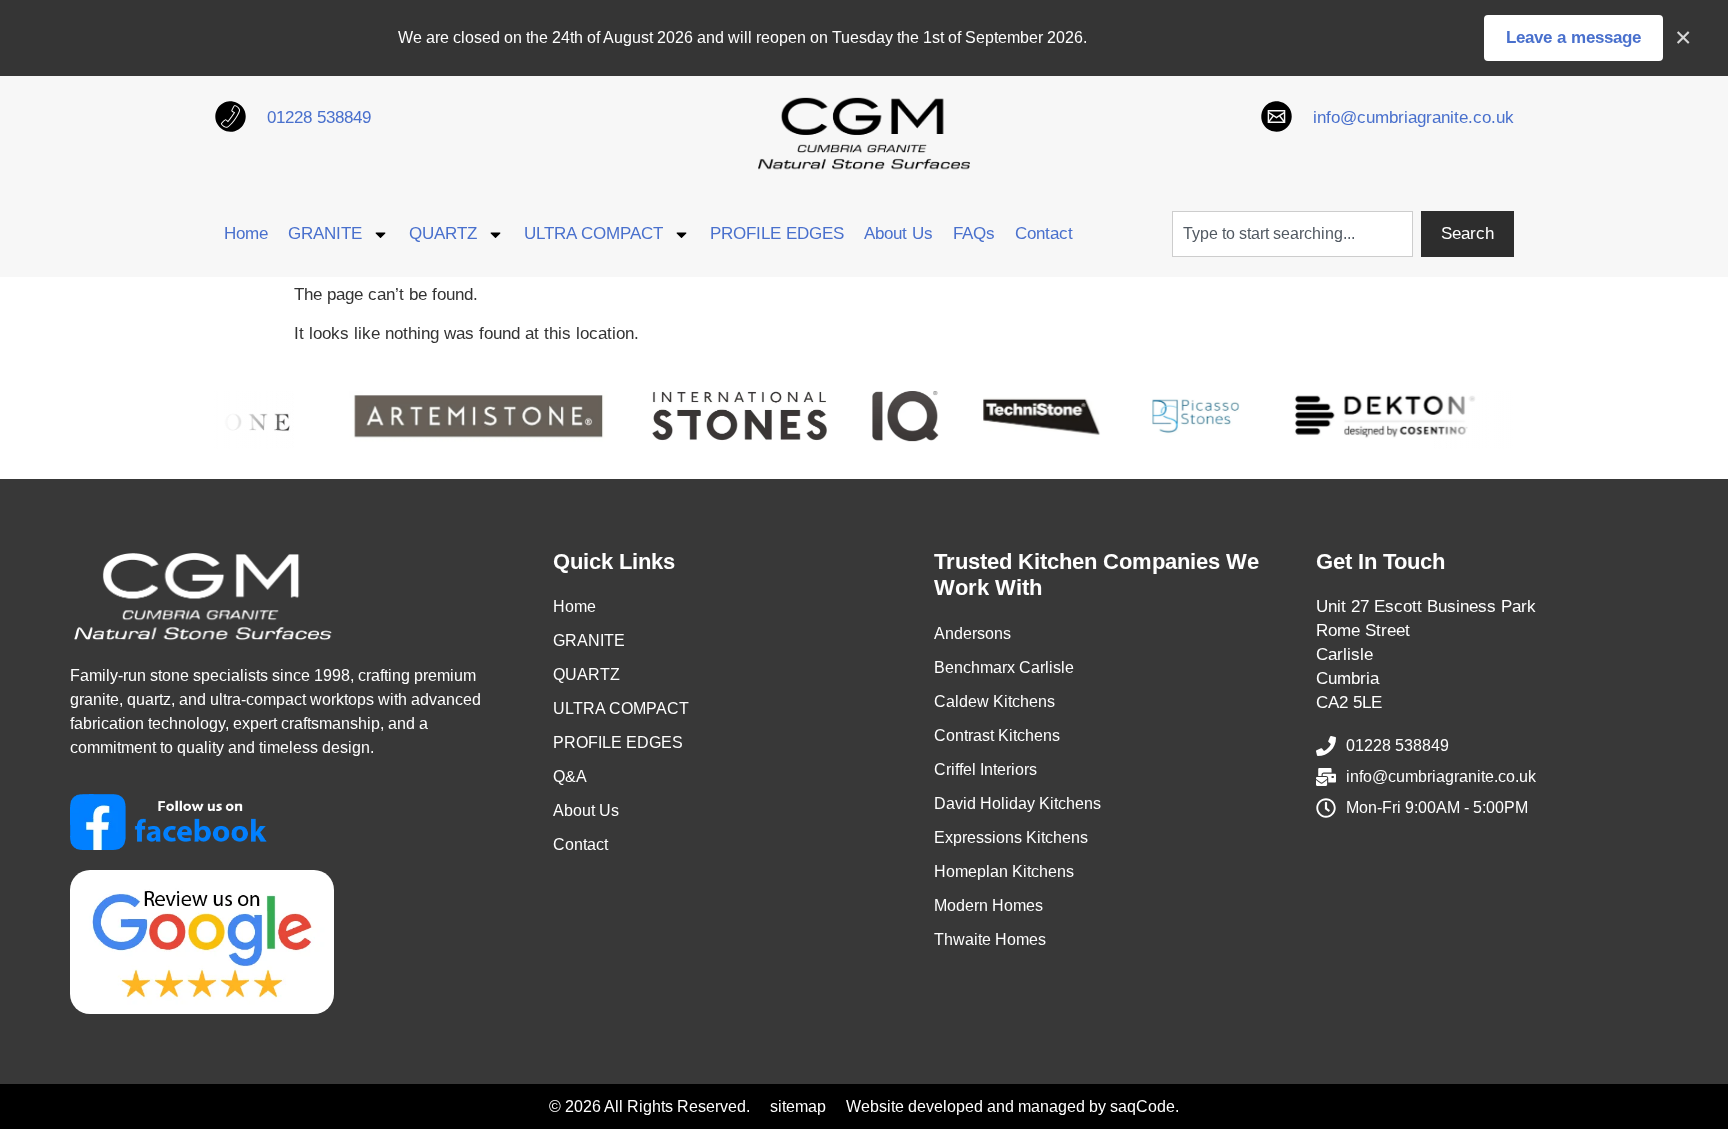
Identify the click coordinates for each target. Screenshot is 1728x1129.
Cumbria (1347, 678)
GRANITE (325, 233)
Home (246, 233)
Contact (1044, 233)
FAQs (974, 233)
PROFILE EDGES (777, 233)
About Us (898, 233)
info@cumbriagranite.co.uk (1413, 117)
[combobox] (1292, 234)
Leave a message (1573, 37)
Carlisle (1344, 654)
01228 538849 (319, 117)
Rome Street (1363, 630)
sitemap (798, 1106)
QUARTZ (443, 233)
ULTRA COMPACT (593, 233)
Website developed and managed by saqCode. (1012, 1106)
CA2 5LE (1349, 702)
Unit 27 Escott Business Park (1426, 606)
